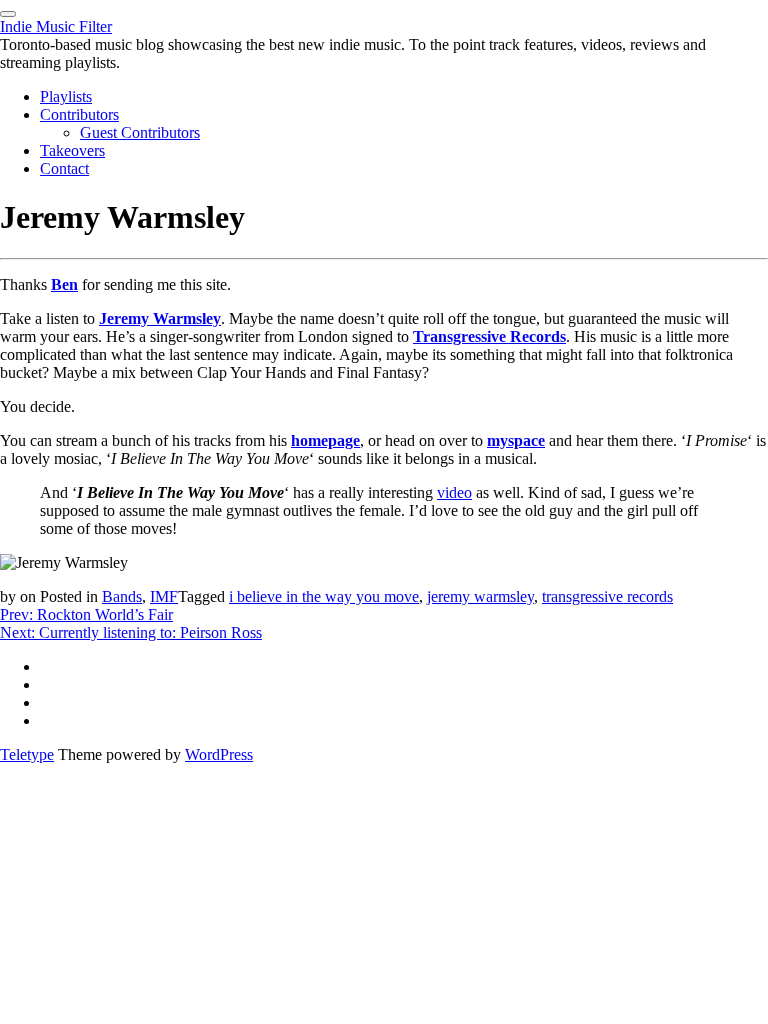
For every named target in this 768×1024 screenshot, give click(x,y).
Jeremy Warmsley (160, 318)
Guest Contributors (140, 132)
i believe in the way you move (324, 596)
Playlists (66, 96)
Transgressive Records (489, 336)
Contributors (79, 114)
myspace (516, 440)
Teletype (27, 754)
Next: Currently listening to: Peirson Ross (131, 632)
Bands (122, 596)
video (454, 492)
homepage (325, 440)
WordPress (219, 754)
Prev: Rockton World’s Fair (86, 614)
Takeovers (72, 150)
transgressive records (607, 596)
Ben (64, 284)
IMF (164, 596)
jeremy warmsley (480, 596)
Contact (64, 168)
